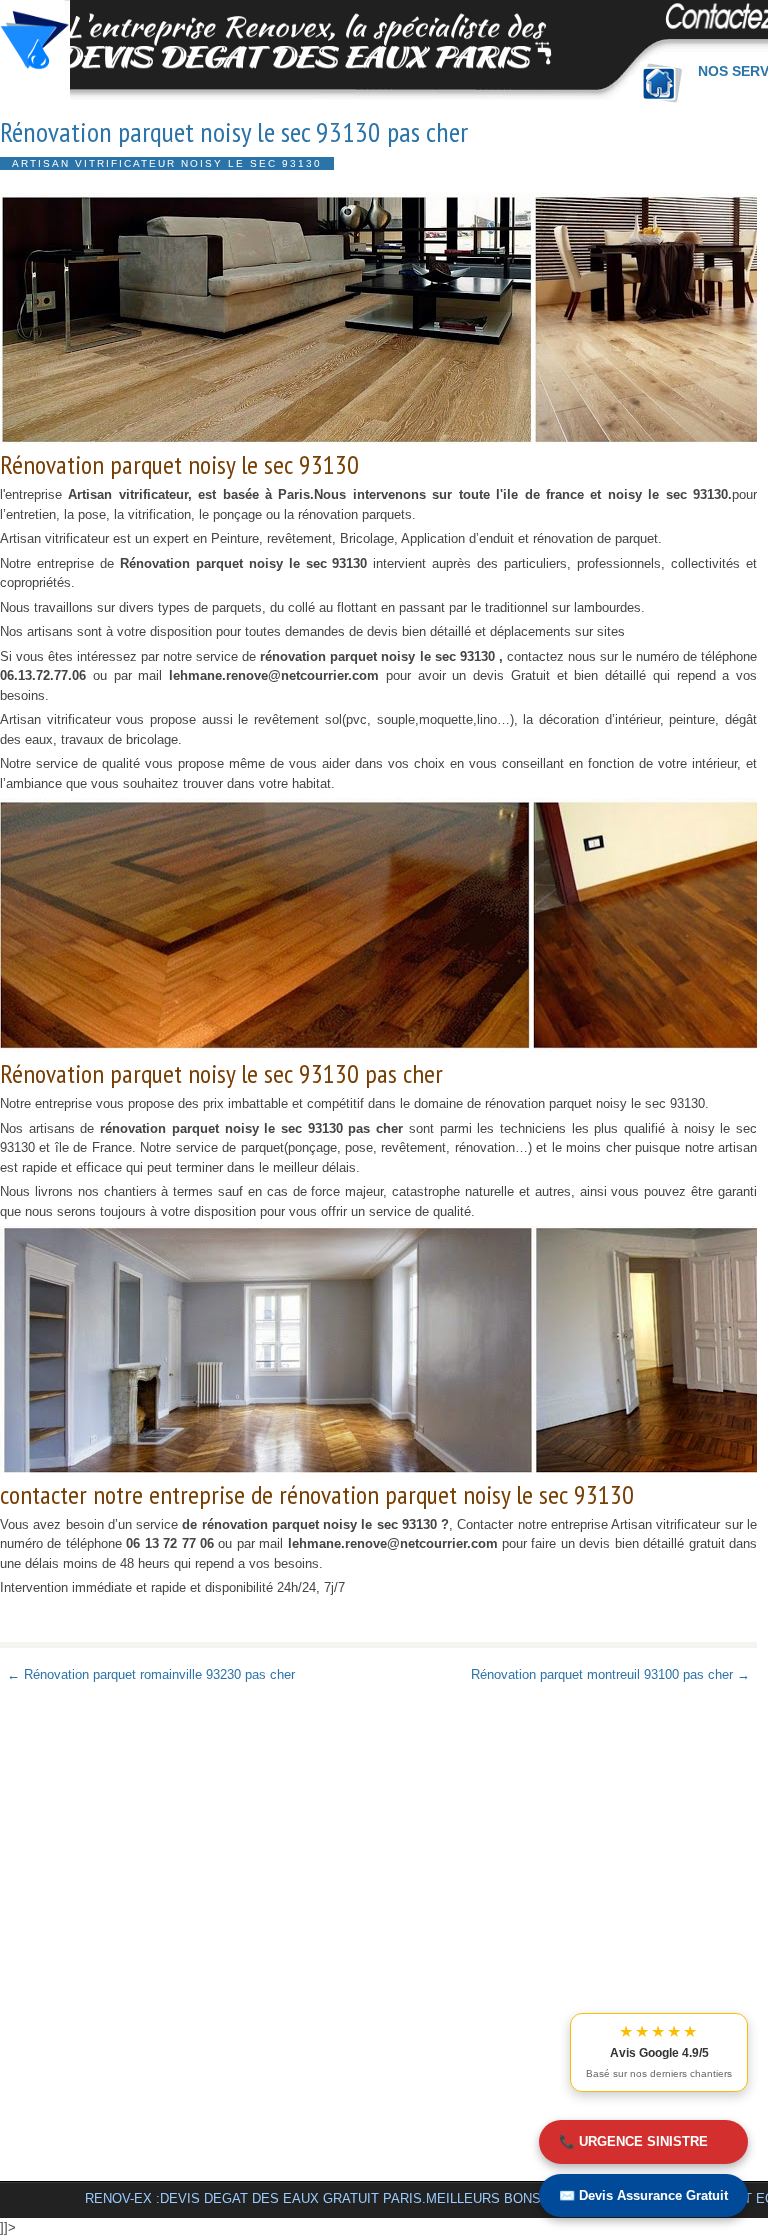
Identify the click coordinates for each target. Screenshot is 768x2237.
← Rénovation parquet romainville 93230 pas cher (151, 1674)
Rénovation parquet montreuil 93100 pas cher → (610, 1674)
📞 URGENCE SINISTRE (633, 2141)
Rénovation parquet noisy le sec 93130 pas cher (234, 132)
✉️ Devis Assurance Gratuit (643, 2195)
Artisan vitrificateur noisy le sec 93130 (167, 163)
